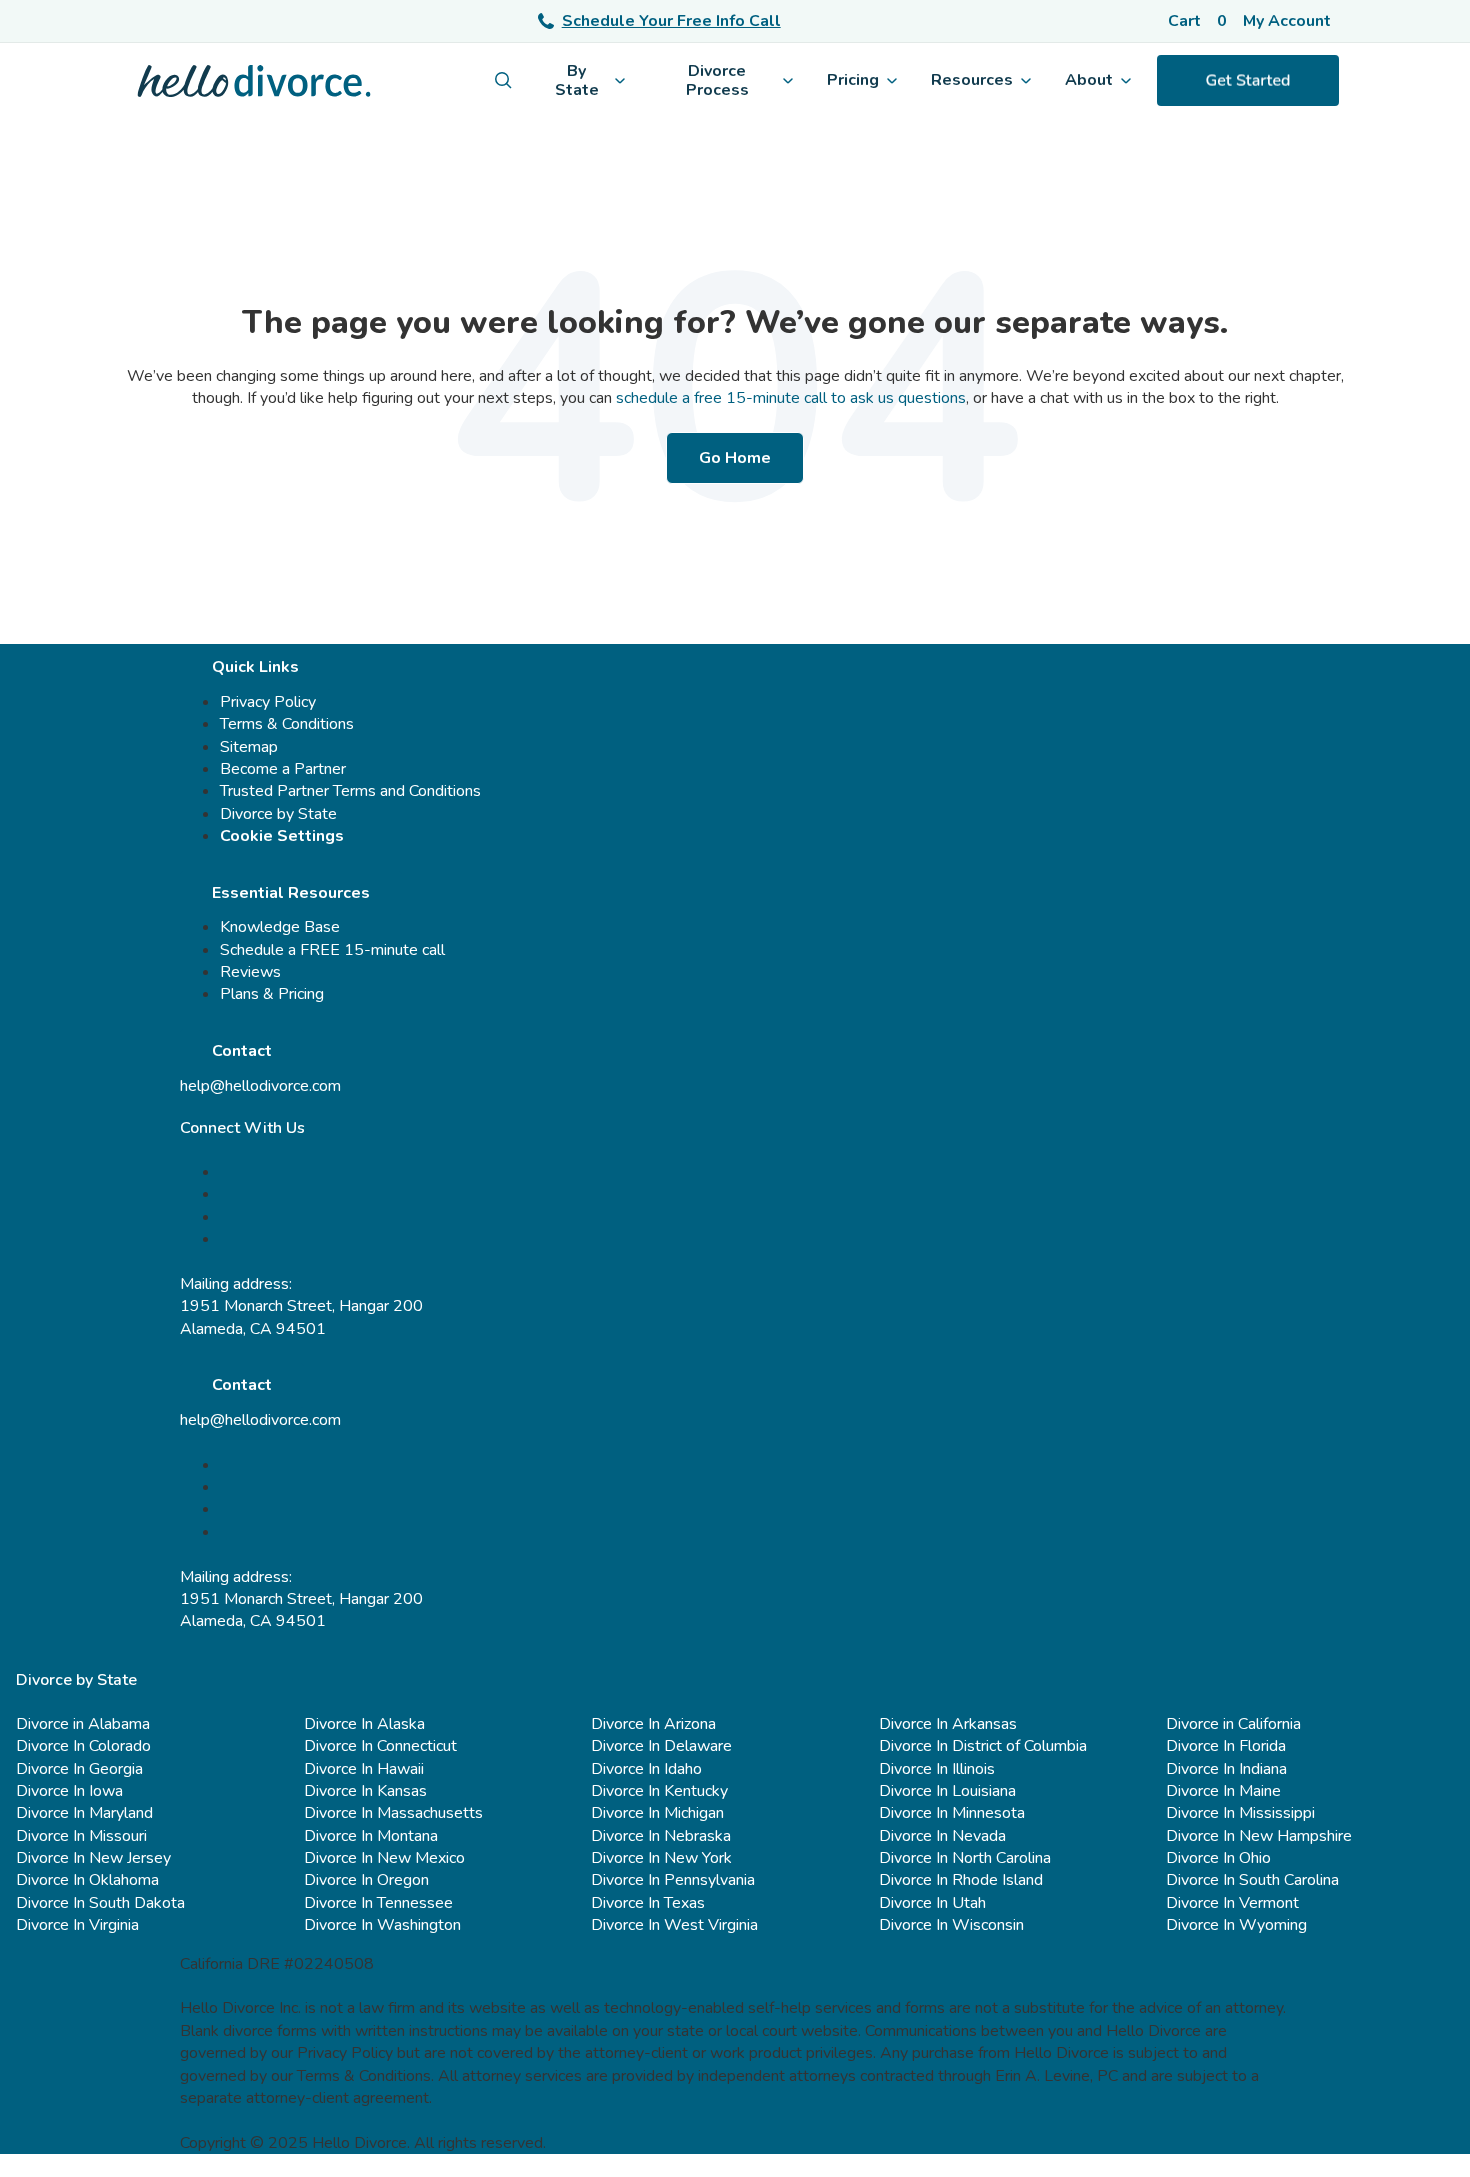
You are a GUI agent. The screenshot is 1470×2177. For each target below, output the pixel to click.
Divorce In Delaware (661, 1746)
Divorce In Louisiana (947, 1791)
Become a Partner (283, 769)
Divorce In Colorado (83, 1746)
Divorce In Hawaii (364, 1769)
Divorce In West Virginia (674, 1925)
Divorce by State (278, 814)
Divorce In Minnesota (952, 1813)
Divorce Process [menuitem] (717, 80)
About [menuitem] (1089, 80)
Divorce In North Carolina (965, 1858)
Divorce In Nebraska (661, 1836)
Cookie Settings (282, 836)
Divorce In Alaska (364, 1724)
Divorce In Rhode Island (961, 1880)
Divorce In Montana (371, 1836)
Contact (242, 1051)
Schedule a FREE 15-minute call (332, 950)
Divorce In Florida (1226, 1746)
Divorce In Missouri (81, 1836)
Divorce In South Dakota (100, 1903)
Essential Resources (291, 893)
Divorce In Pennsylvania (673, 1880)
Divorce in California (1233, 1724)
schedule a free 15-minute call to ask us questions (791, 398)
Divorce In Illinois (937, 1769)
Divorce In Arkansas (948, 1724)
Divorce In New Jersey (93, 1858)
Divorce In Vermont (1232, 1903)
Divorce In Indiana (1226, 1769)
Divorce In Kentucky (659, 1791)
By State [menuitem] (577, 80)
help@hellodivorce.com (260, 1086)
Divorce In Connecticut (380, 1746)
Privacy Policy (268, 702)
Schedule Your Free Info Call (671, 21)
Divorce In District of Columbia (983, 1746)
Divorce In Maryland (84, 1813)
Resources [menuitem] (972, 80)
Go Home (735, 458)
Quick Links (255, 667)
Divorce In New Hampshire (1259, 1836)
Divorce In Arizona (653, 1724)
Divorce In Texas (648, 1903)
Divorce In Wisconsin (951, 1925)
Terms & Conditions (287, 724)
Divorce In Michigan (657, 1813)
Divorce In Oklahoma (87, 1880)
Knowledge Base (280, 927)
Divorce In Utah (932, 1903)
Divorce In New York (661, 1858)
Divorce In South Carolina (1252, 1880)
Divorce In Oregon (366, 1880)
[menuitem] (503, 80)
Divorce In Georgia (79, 1769)
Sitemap (249, 747)
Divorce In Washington (382, 1925)
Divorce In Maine (1223, 1791)
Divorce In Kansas (365, 1791)
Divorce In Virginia (77, 1925)
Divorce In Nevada (942, 1836)
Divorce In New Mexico (384, 1858)
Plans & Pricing (272, 994)
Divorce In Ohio (1218, 1858)
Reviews (250, 972)
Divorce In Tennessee (378, 1903)
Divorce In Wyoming (1236, 1925)
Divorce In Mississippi (1240, 1813)
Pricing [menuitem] (853, 80)
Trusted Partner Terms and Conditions (350, 791)
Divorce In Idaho (646, 1769)
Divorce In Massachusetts (393, 1813)
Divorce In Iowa (69, 1791)
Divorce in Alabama (83, 1724)
